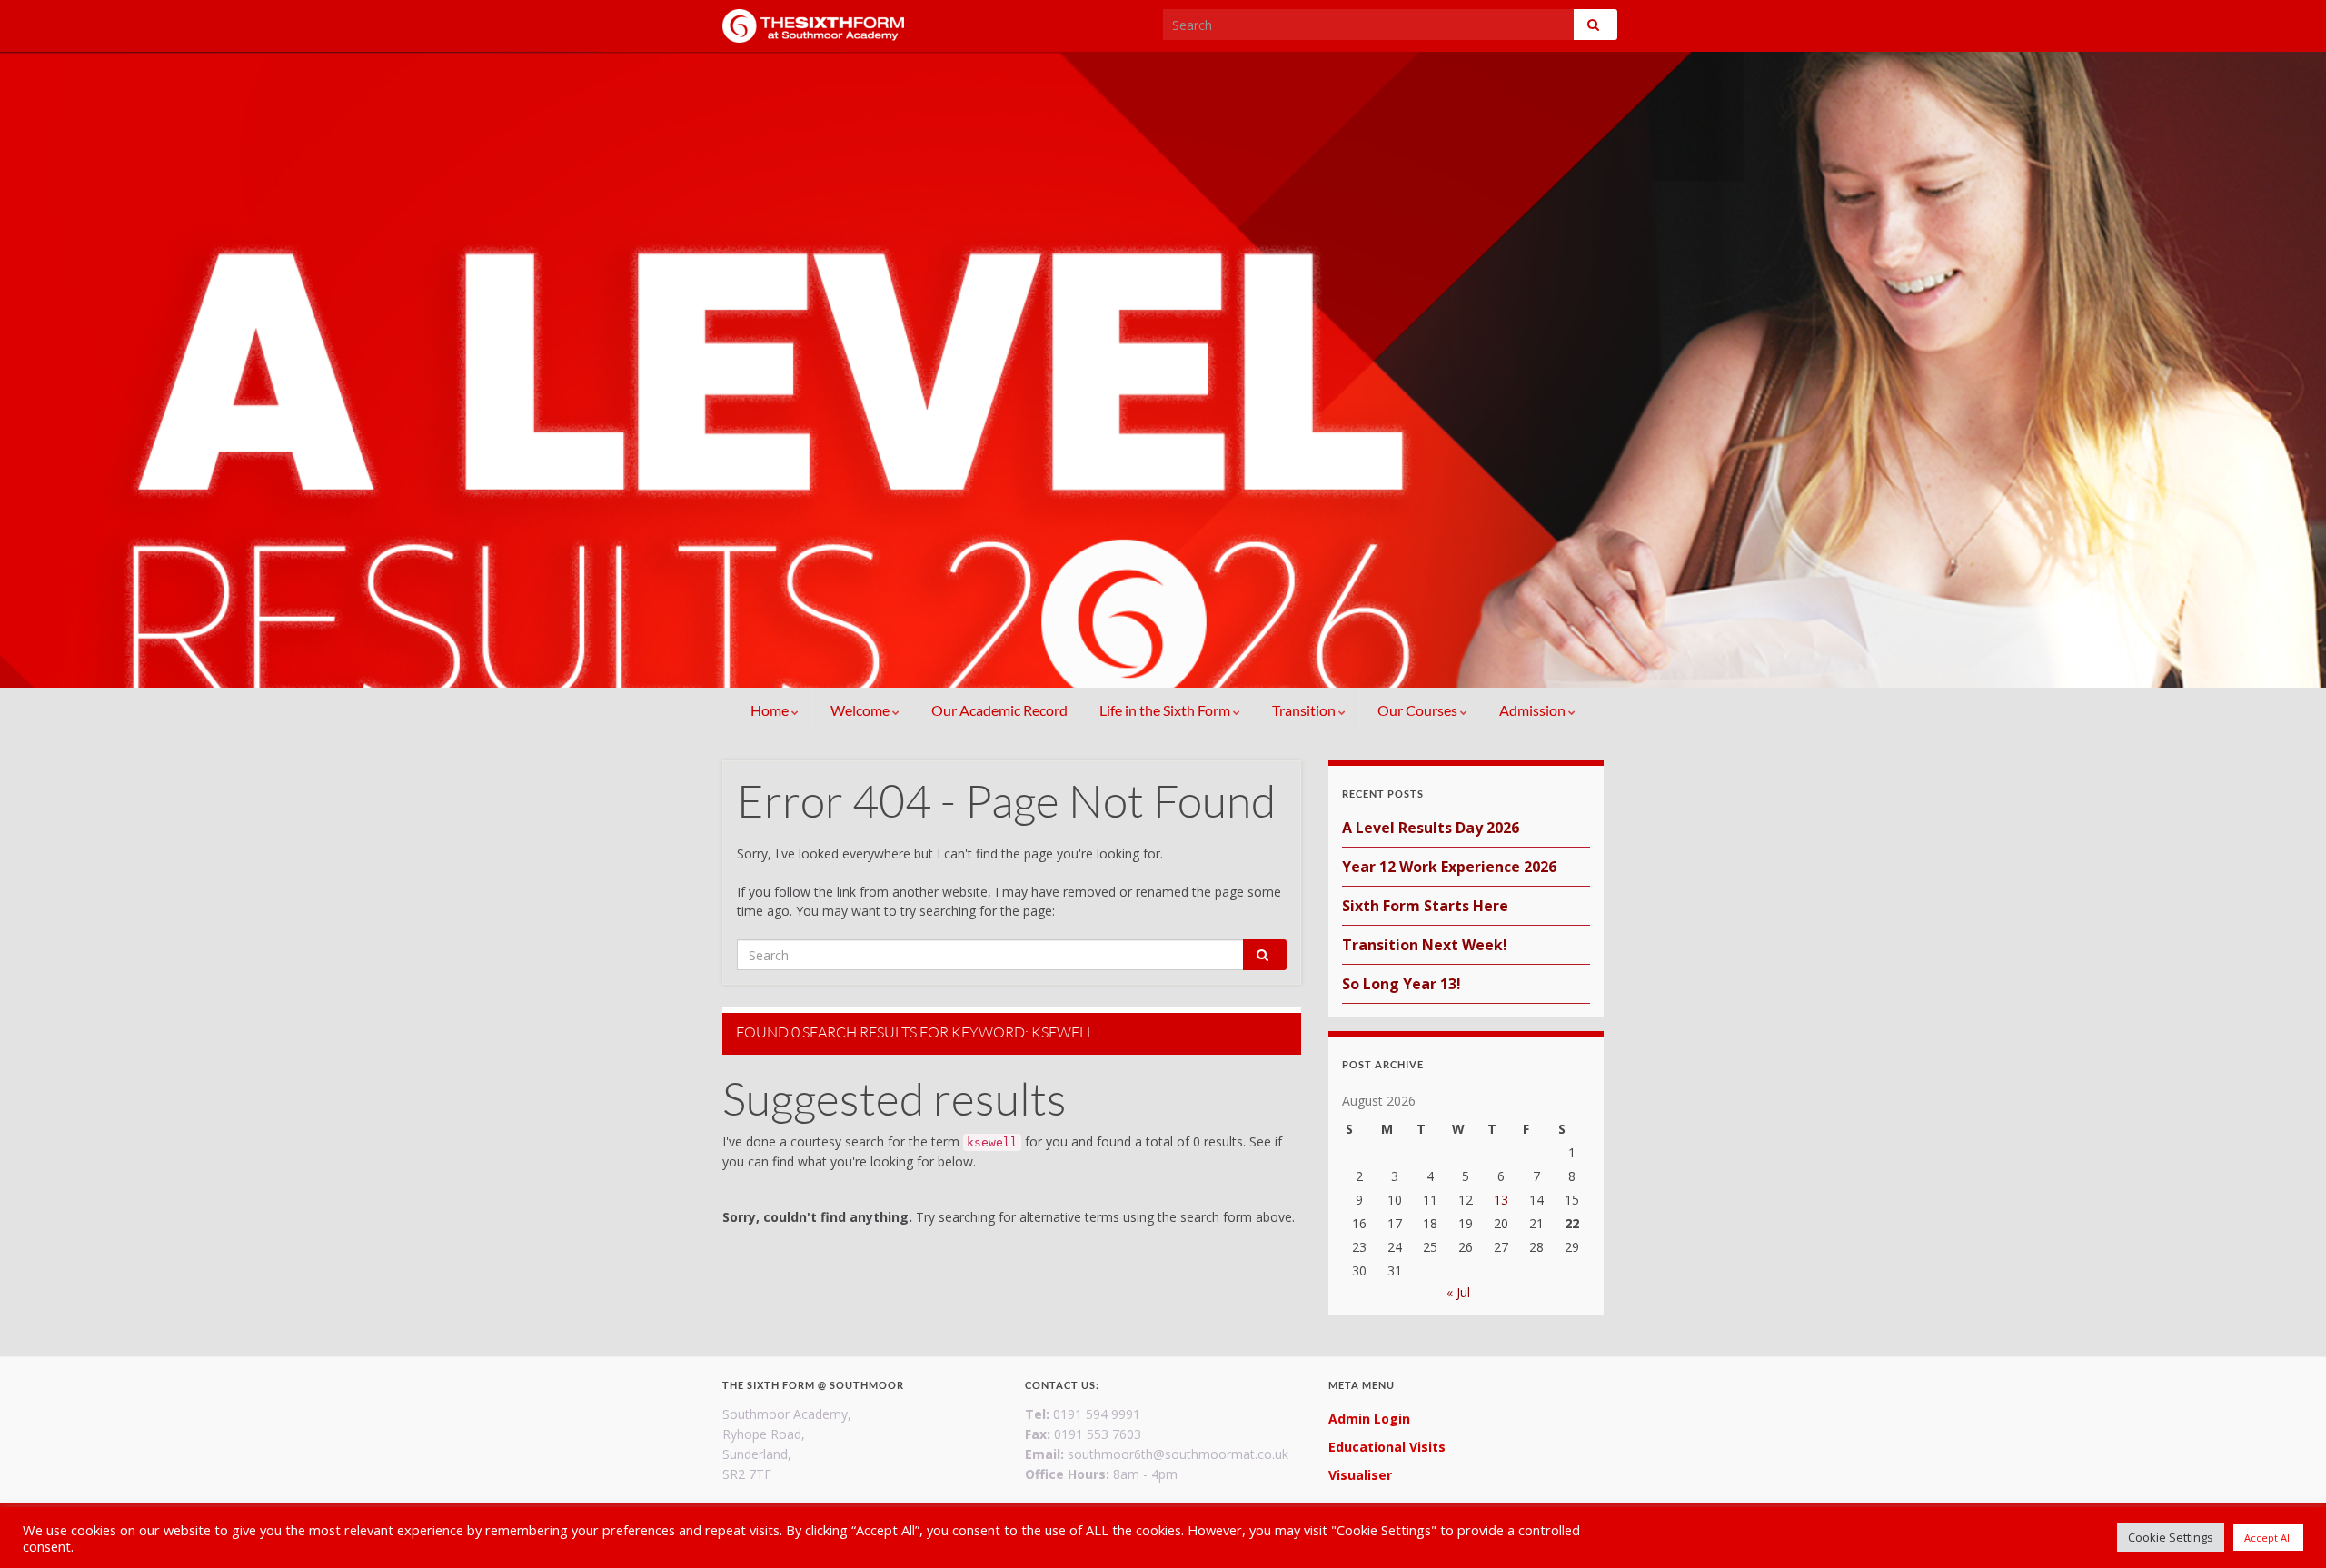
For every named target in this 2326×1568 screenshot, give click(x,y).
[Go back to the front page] (1163, 370)
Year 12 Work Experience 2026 (1449, 867)
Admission (1534, 710)
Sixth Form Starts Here (1425, 906)
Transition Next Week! (1425, 945)
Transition (1305, 710)
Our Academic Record (999, 710)
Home (771, 710)
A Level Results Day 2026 (1431, 828)
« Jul (1458, 1292)
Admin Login (1369, 1419)
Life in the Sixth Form (1166, 710)
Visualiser (1360, 1475)
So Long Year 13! (1402, 984)
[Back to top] (2285, 1527)
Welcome (861, 710)
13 (1501, 1200)
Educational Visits (1387, 1447)
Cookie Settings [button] (2171, 1537)
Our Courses (1419, 710)
